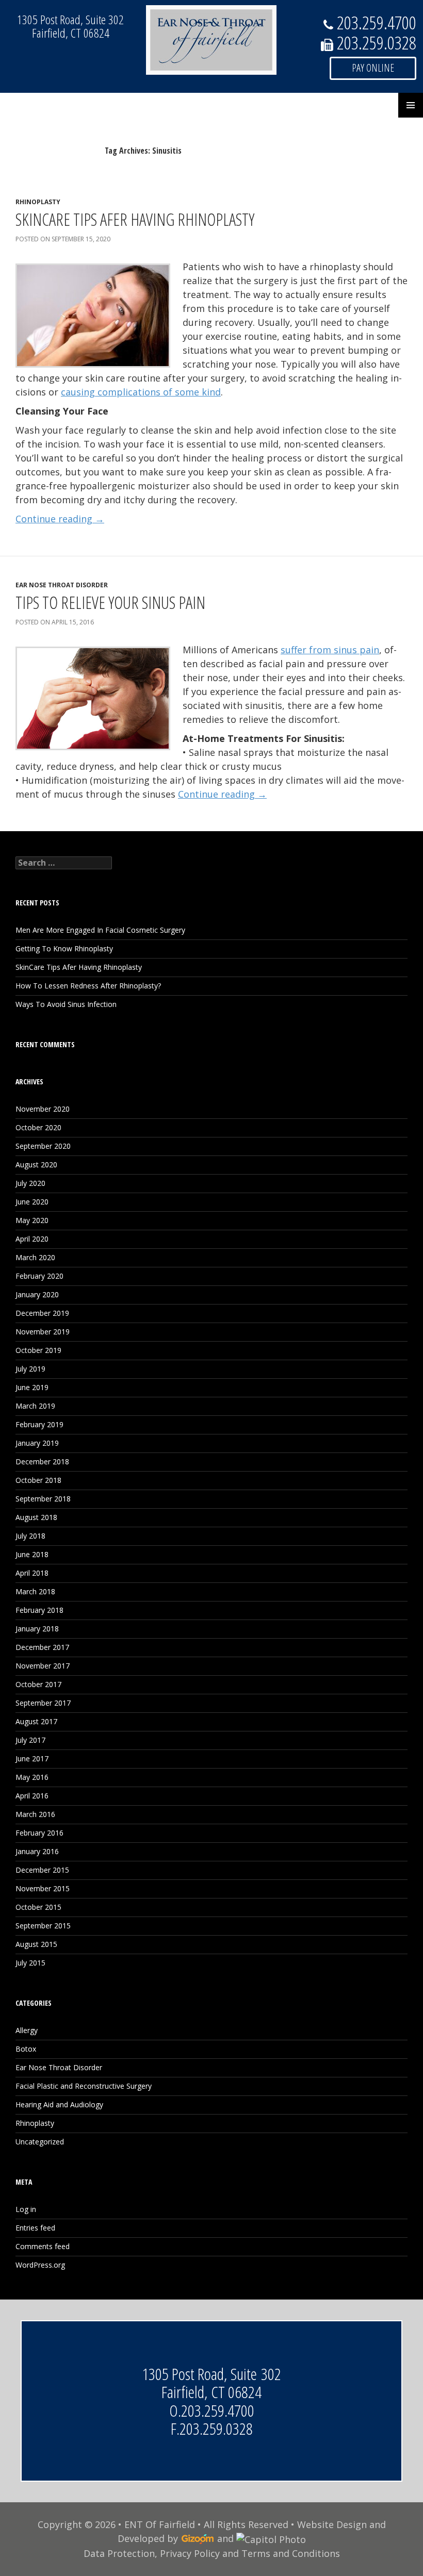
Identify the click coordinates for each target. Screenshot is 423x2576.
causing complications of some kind (141, 392)
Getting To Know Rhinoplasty (64, 948)
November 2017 (43, 1666)
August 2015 (36, 1944)
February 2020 (39, 1276)
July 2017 (30, 1740)
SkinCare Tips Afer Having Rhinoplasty (135, 219)
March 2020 (35, 1257)
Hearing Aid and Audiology (59, 2104)
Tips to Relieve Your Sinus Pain (110, 602)
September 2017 (43, 1703)
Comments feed (43, 2246)
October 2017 (38, 1684)
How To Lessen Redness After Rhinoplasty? (88, 986)
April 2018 (32, 1573)
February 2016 (39, 1833)
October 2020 (38, 1127)
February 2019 (39, 1424)
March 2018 (35, 1591)
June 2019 (32, 1387)
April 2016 (32, 1796)
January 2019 (37, 1443)
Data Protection (119, 2553)
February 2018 (39, 1610)
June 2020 (32, 1202)
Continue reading (60, 519)
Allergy (27, 2030)
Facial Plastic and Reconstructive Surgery (84, 2086)
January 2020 (37, 1294)
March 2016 (35, 1814)
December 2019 (42, 1313)
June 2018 (32, 1554)
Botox (26, 2049)
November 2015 (43, 1888)
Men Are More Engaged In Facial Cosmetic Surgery (100, 930)
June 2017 (32, 1758)
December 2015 (42, 1870)
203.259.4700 (218, 2410)
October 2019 (38, 1350)
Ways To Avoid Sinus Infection (66, 1004)
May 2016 (32, 1777)
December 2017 (42, 1647)
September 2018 (43, 1499)
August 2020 (36, 1165)
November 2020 (43, 1109)
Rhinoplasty (38, 202)
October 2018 (38, 1480)
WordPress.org (40, 2265)
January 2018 (37, 1629)
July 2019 (30, 1369)
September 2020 (43, 1146)
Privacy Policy (190, 2553)
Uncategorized (40, 2142)
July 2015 (30, 1963)
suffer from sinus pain (330, 650)
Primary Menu (411, 105)
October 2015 (38, 1907)
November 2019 (43, 1332)
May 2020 (32, 1220)
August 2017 (36, 1721)
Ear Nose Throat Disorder (62, 585)
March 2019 (35, 1406)
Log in (26, 2209)
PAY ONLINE (373, 68)
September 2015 (43, 1926)
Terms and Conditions (291, 2553)
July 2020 (30, 1183)
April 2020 (32, 1239)
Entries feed (35, 2228)
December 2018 (42, 1462)
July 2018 (30, 1536)
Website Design (332, 2524)
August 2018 (36, 1517)
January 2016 (37, 1851)
